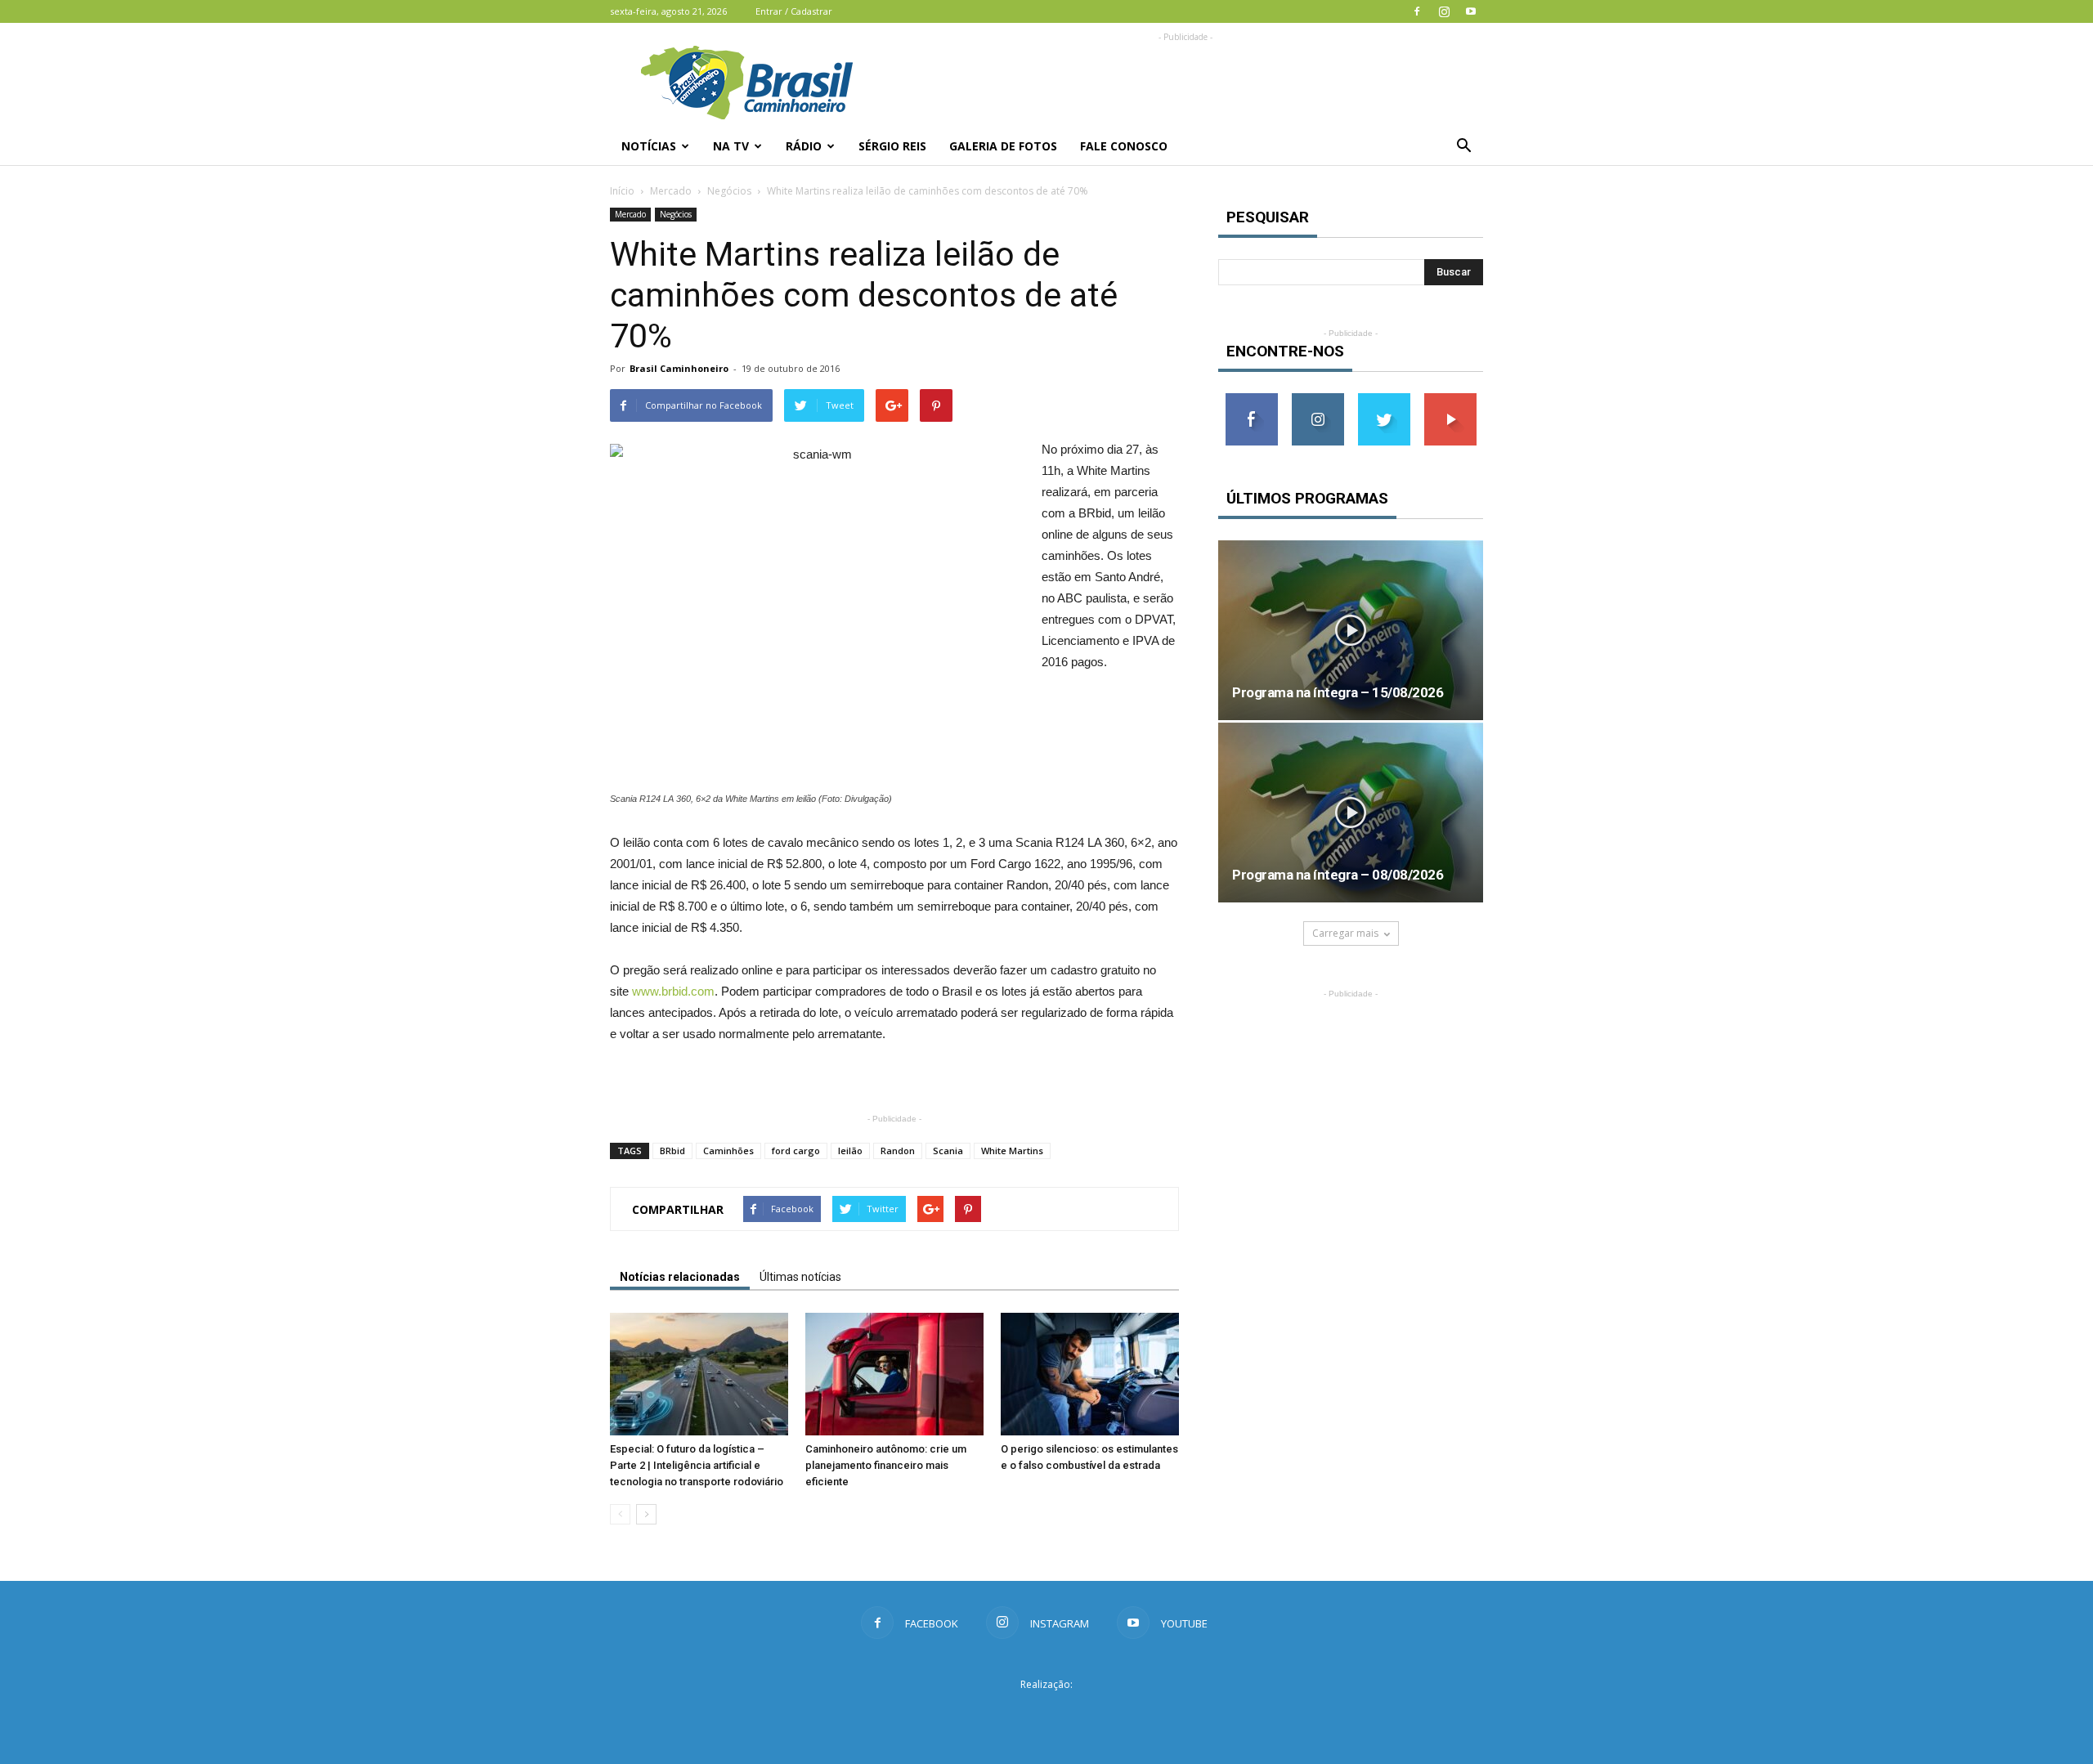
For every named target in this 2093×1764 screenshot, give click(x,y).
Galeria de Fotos (1003, 146)
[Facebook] (1417, 11)
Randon (898, 1151)
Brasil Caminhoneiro (679, 368)
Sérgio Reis (892, 146)
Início (622, 191)
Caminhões (728, 1151)
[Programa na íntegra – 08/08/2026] (1351, 813)
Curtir (1252, 399)
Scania (948, 1151)
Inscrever (1450, 399)
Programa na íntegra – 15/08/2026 (1338, 692)
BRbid (672, 1151)
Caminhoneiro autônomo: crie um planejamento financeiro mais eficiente (886, 1465)
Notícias (649, 146)
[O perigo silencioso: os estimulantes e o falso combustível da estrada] (1090, 1374)
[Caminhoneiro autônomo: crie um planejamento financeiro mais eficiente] (894, 1374)
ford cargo (796, 1151)
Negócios (729, 191)
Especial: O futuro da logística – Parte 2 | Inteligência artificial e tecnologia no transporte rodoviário (697, 1465)
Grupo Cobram (1046, 1714)
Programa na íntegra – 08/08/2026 (1338, 875)
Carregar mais (1345, 933)
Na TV (731, 146)
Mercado (671, 191)
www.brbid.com (673, 991)
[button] (1463, 146)
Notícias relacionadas (680, 1277)
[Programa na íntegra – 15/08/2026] (1351, 630)
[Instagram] (1444, 11)
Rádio (804, 146)
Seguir (1318, 399)
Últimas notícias (800, 1277)
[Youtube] (1471, 11)
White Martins (1012, 1151)
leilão (850, 1151)
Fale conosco (1124, 146)
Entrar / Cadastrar (794, 11)
